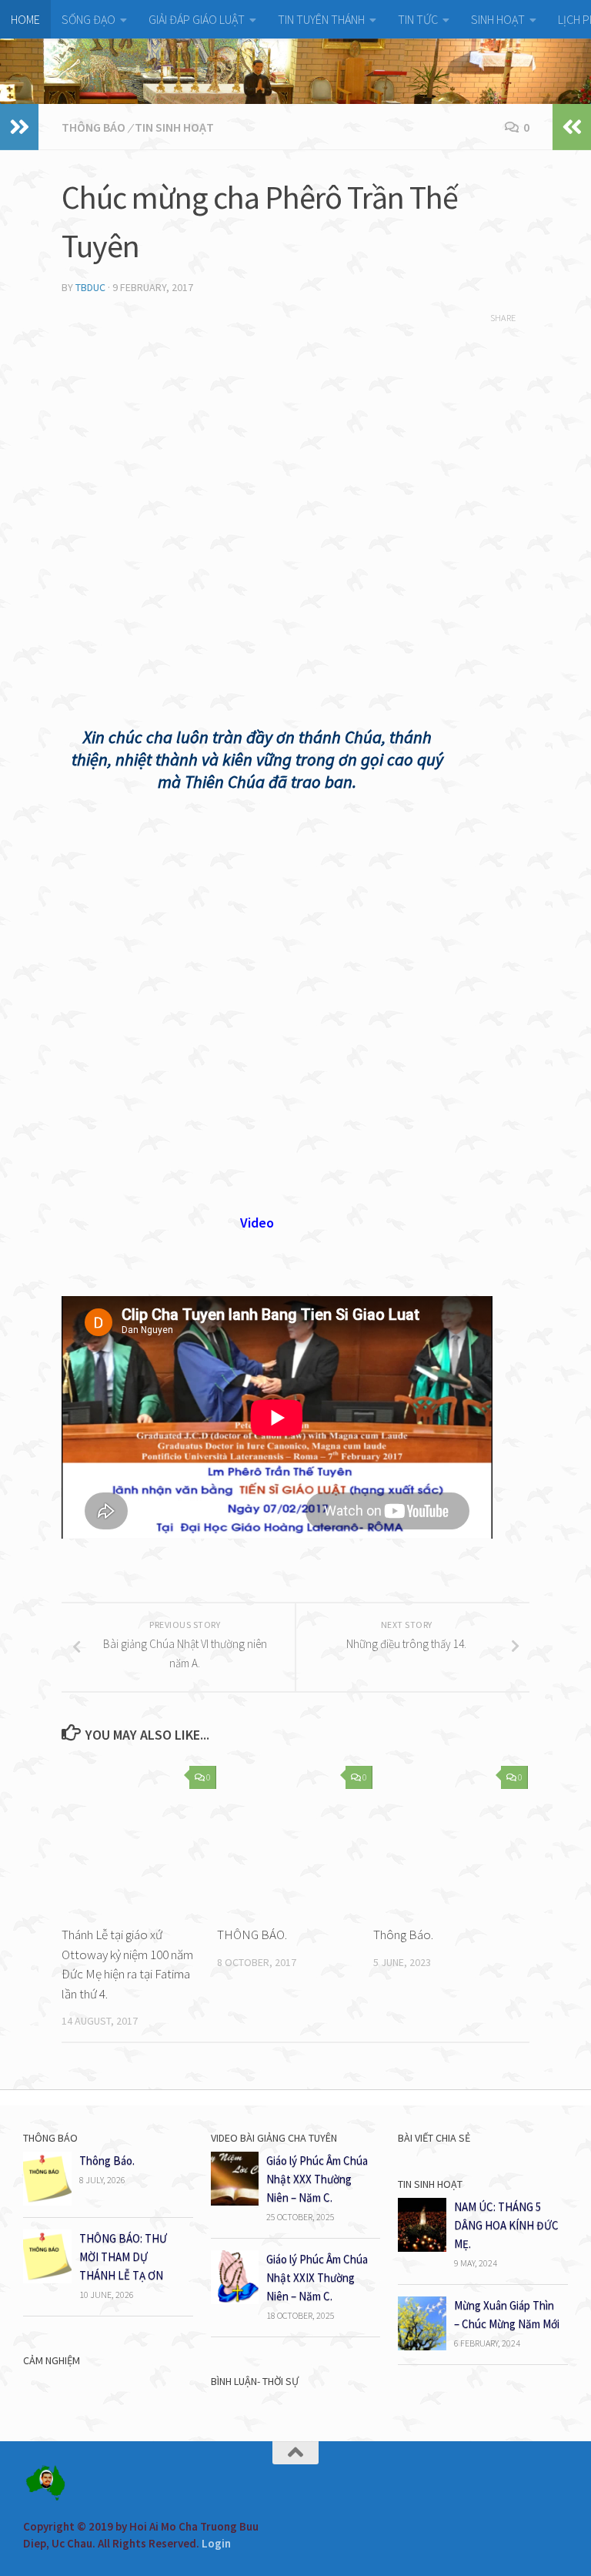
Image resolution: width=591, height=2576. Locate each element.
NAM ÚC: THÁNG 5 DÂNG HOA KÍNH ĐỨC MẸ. (506, 2225)
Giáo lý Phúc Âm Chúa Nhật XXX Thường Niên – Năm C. (317, 2179)
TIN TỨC (418, 19)
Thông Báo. (403, 1935)
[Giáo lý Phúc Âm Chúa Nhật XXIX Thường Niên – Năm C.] (235, 2300)
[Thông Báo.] (47, 2201)
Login (216, 2543)
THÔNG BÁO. (252, 1935)
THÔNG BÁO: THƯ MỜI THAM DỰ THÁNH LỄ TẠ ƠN (123, 2257)
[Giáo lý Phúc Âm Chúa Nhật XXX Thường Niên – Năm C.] (235, 2201)
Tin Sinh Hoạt (174, 127)
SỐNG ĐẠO (88, 19)
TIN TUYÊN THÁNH (321, 19)
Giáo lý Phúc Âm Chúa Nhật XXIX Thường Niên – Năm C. (317, 2278)
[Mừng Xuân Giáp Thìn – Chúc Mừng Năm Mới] (422, 2346)
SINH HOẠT (498, 19)
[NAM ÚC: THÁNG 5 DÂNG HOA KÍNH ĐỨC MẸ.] (422, 2248)
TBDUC (90, 287)
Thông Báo (93, 127)
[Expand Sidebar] (19, 127)
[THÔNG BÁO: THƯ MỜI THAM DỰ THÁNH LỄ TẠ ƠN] (47, 2279)
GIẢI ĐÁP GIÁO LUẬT (197, 19)
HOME (25, 19)
